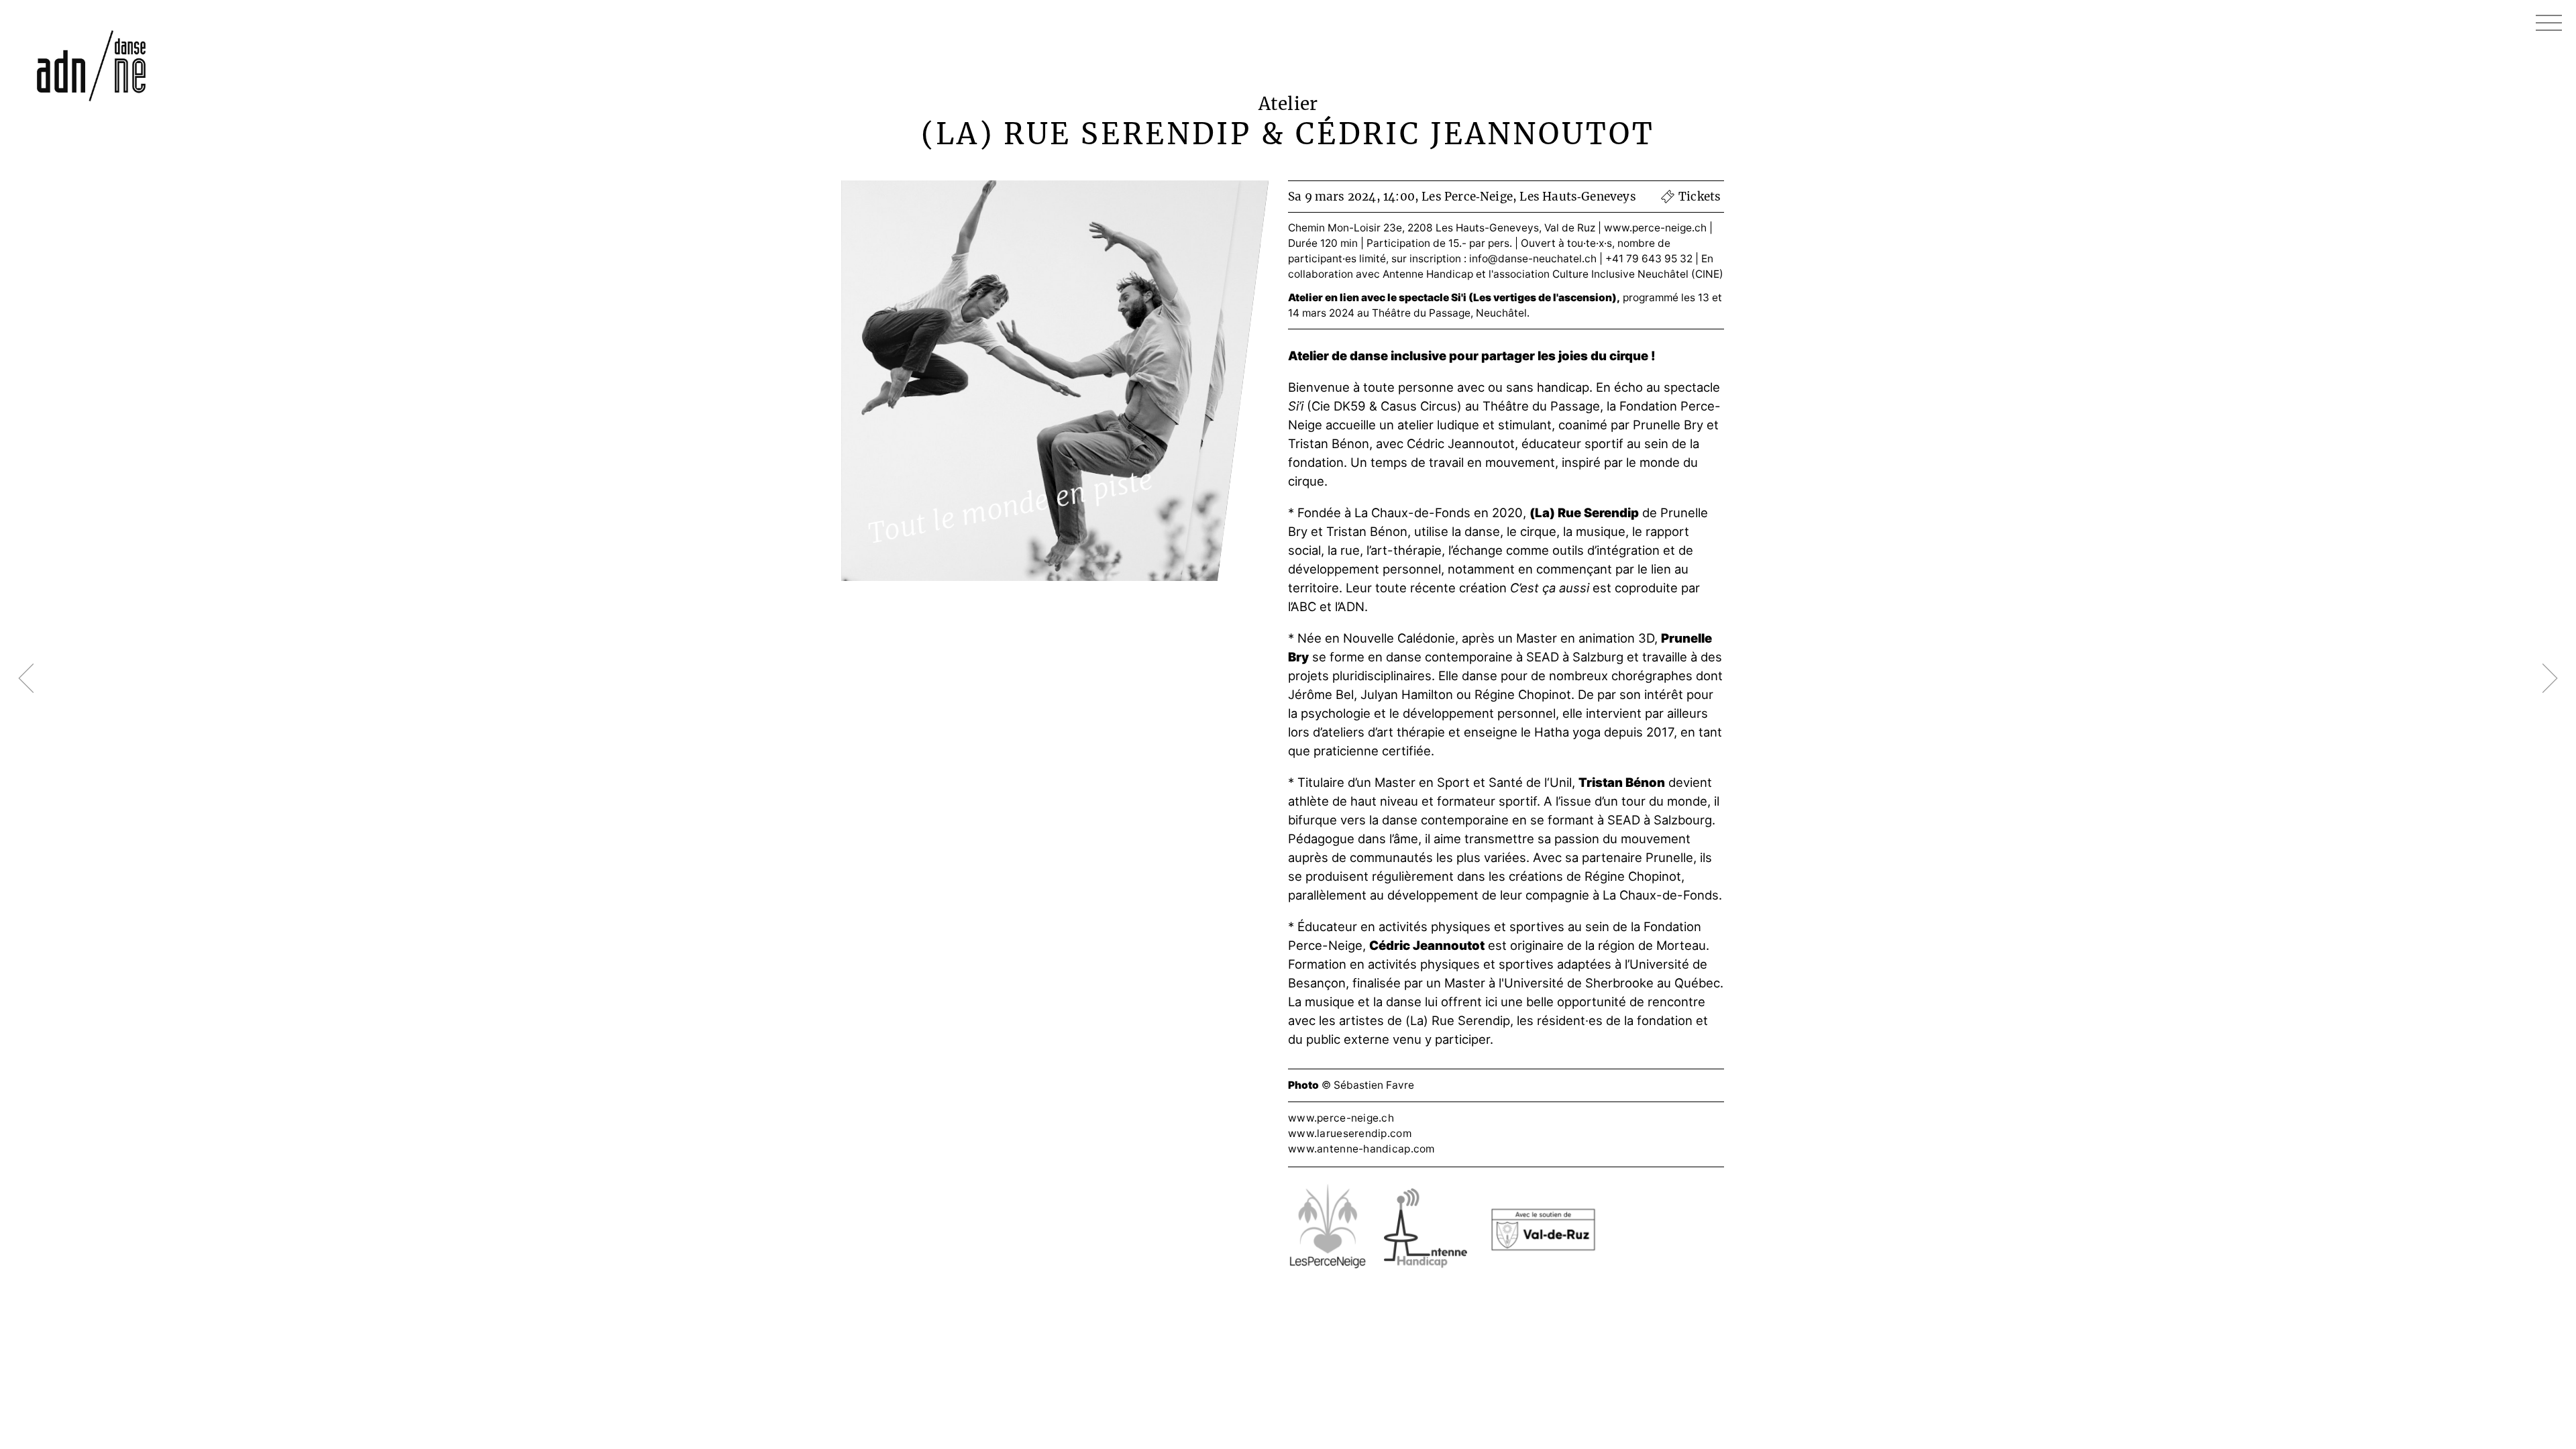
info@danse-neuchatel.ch (1533, 259)
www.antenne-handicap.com (1361, 1149)
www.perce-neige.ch (1655, 228)
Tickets (1700, 197)
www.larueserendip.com (1350, 1133)
